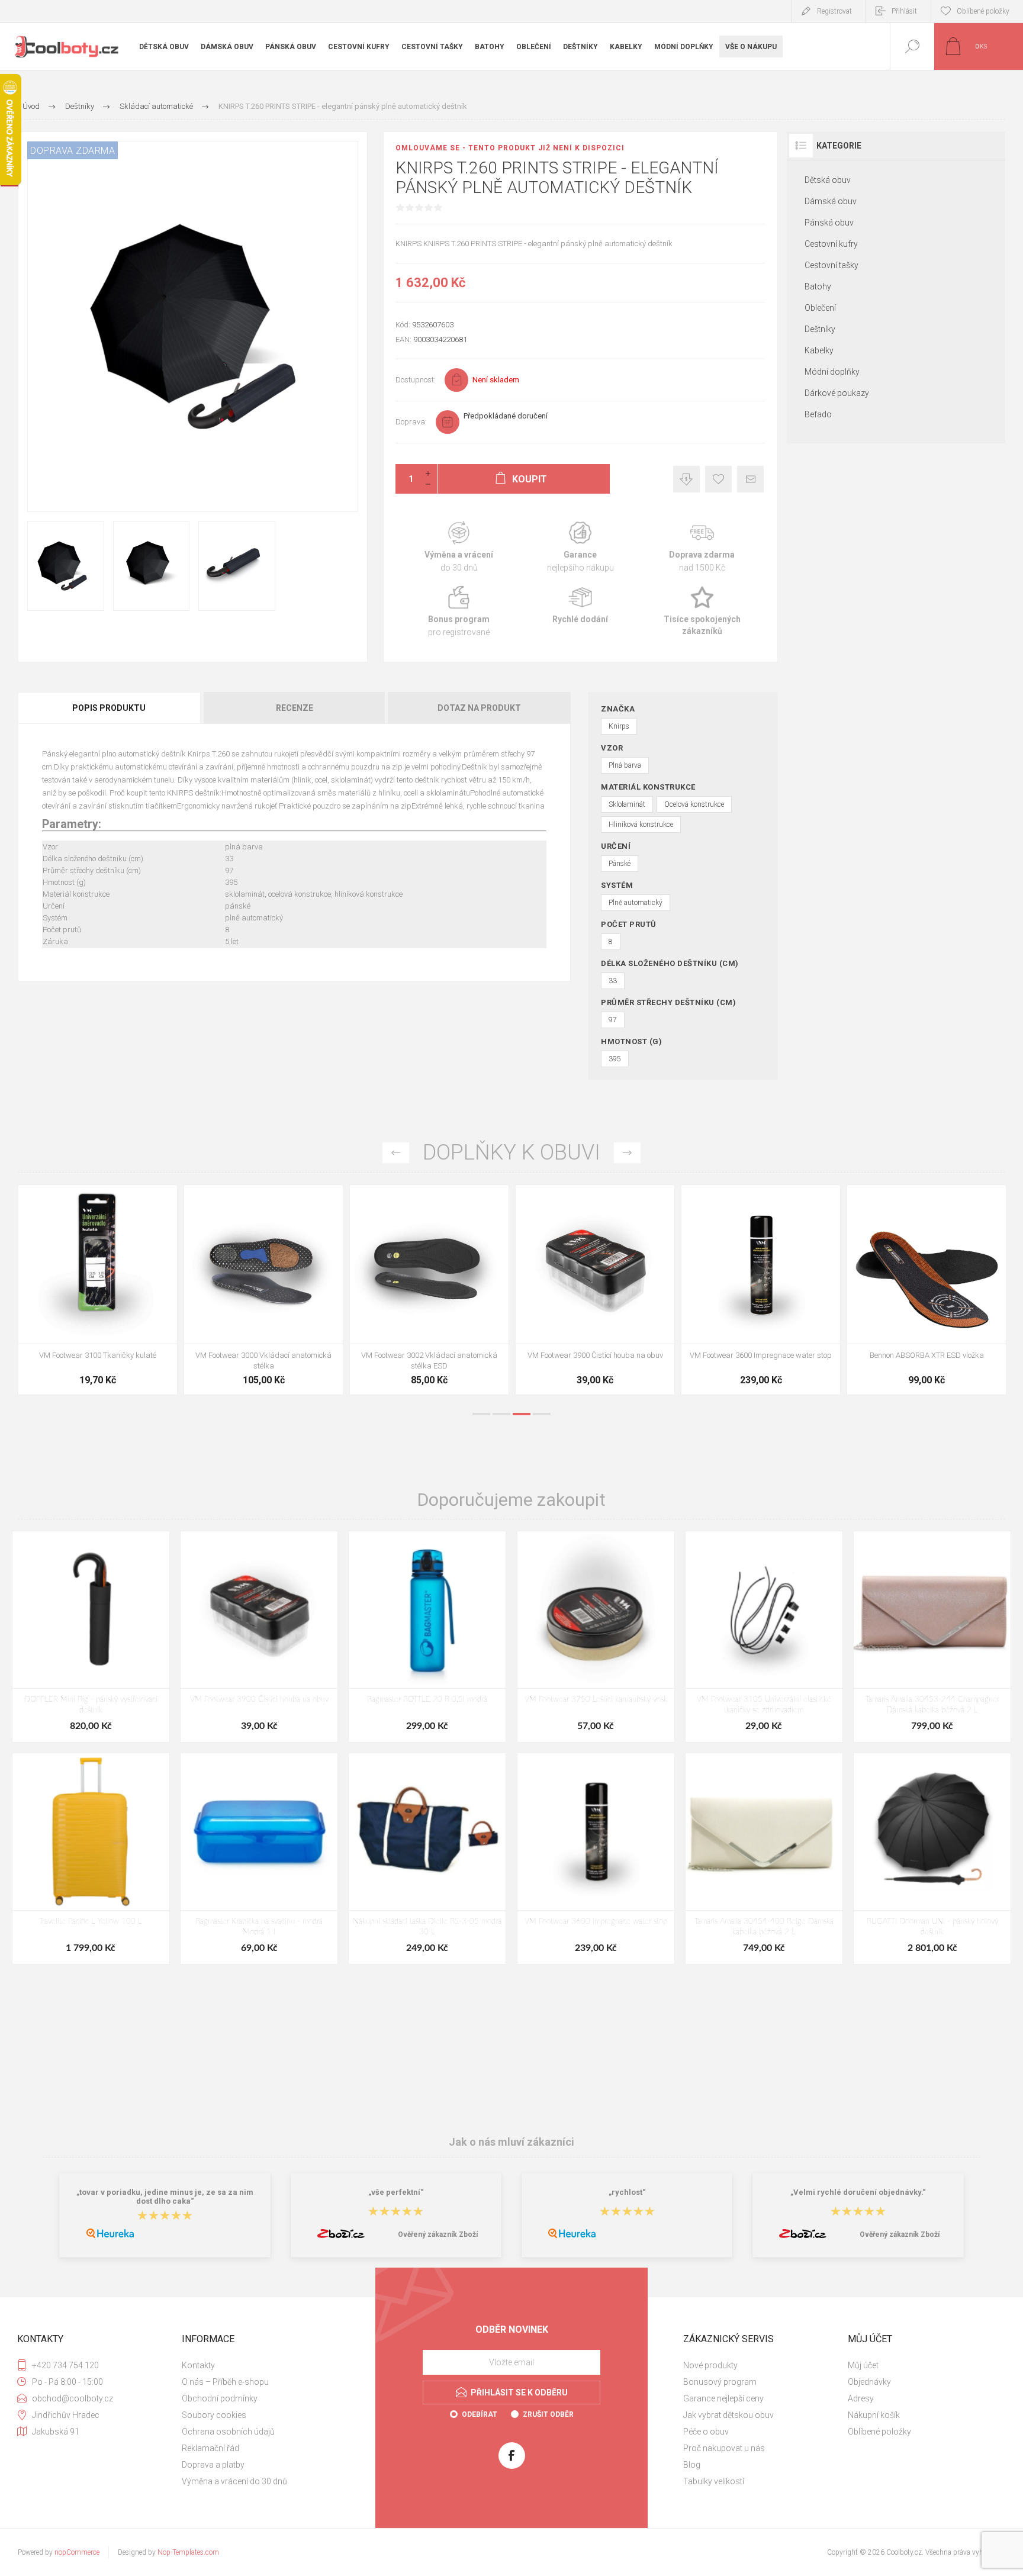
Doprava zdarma (702, 547)
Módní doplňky (832, 372)
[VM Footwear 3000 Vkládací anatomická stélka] (595, 1290)
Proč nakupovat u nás (724, 2448)
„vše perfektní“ (396, 2192)
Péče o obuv (706, 2432)
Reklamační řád (210, 2448)
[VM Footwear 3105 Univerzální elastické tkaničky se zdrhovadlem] (764, 1637)
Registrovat (834, 11)
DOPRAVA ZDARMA (73, 151)
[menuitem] (263, 2365)
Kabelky (819, 350)
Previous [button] (396, 1153)
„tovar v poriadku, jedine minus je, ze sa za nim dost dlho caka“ (165, 2197)
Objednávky (869, 2382)
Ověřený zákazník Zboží (438, 2234)
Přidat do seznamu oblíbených (111, 1314)
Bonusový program (720, 2382)
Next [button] (627, 1153)
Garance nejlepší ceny (686, 479)
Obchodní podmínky (220, 2398)
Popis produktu (109, 708)
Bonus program (459, 612)
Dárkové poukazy (837, 393)
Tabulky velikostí (714, 2481)
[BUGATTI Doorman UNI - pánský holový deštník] (932, 1859)
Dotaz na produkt (479, 708)
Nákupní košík (874, 2415)
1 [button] (481, 1414)
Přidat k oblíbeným (718, 479)
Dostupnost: (416, 380)
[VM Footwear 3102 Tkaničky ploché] (263, 1290)
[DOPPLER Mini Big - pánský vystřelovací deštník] (91, 1637)
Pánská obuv (829, 223)
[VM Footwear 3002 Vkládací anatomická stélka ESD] (761, 1290)
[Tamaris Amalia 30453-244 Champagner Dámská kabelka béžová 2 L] (932, 1637)
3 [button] (522, 1414)
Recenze (295, 708)
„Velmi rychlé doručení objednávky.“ (858, 2192)
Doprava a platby (213, 2465)
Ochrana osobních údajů (228, 2432)
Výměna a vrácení (459, 547)
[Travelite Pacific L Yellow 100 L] (91, 1859)
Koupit (85, 1314)
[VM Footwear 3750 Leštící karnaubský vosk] (596, 1637)
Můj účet (863, 2365)
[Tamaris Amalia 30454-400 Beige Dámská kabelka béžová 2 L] (764, 1859)
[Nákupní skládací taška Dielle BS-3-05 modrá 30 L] (427, 1859)
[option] (98, 1293)
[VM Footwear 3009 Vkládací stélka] (98, 1290)
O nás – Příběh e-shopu (225, 2382)
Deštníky (820, 329)
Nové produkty (710, 2365)
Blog (692, 2465)
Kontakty (198, 2365)
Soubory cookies (214, 2415)
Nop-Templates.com (188, 2552)
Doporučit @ (750, 479)
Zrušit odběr (548, 2414)
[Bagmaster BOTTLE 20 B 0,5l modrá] (427, 1637)
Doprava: (411, 422)
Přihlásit (904, 11)
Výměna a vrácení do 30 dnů (234, 2481)
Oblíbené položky (879, 2432)
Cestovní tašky (831, 265)
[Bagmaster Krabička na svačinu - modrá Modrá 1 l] (259, 1859)
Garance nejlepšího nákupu (580, 547)
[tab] (110, 708)
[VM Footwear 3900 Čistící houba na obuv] (927, 1290)
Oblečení (820, 308)
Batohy (818, 286)
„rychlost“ (627, 2192)
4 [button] (542, 1414)
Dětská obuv (828, 180)
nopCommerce (77, 2552)
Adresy (861, 2398)
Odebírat (480, 2414)
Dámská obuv (831, 201)
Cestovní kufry (831, 244)
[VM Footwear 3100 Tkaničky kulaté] (429, 1290)
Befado (818, 414)
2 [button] (501, 1414)
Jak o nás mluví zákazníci (511, 2142)
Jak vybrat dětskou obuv (728, 2415)
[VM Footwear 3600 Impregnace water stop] (596, 1859)
